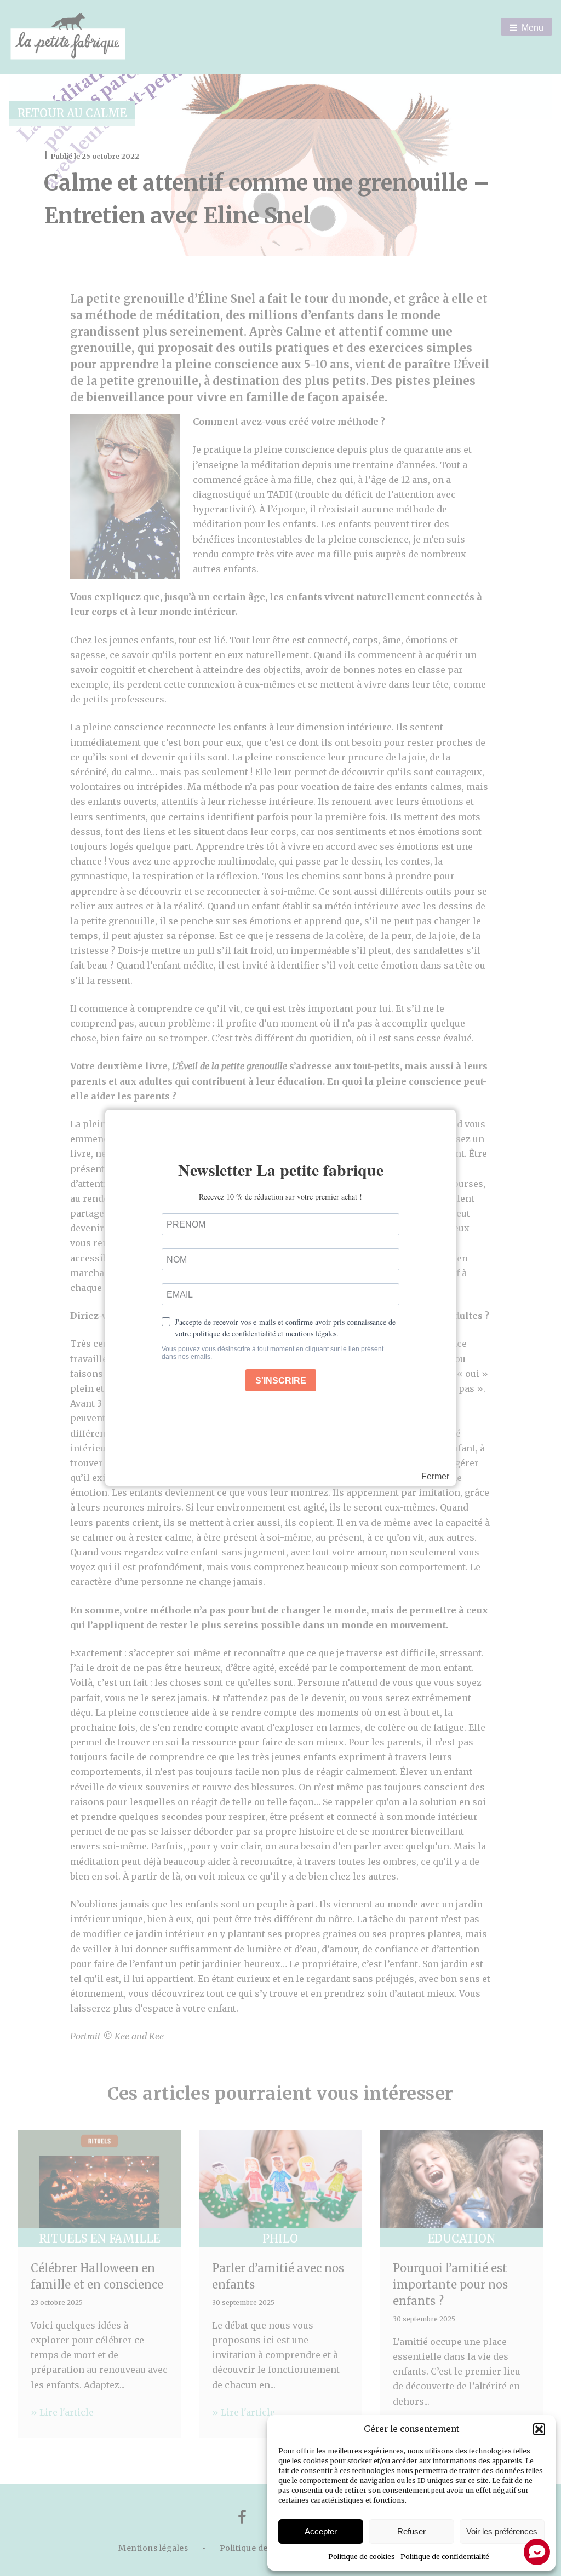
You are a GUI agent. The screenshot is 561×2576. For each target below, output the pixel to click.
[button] (539, 2429)
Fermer (435, 1477)
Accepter (321, 2531)
